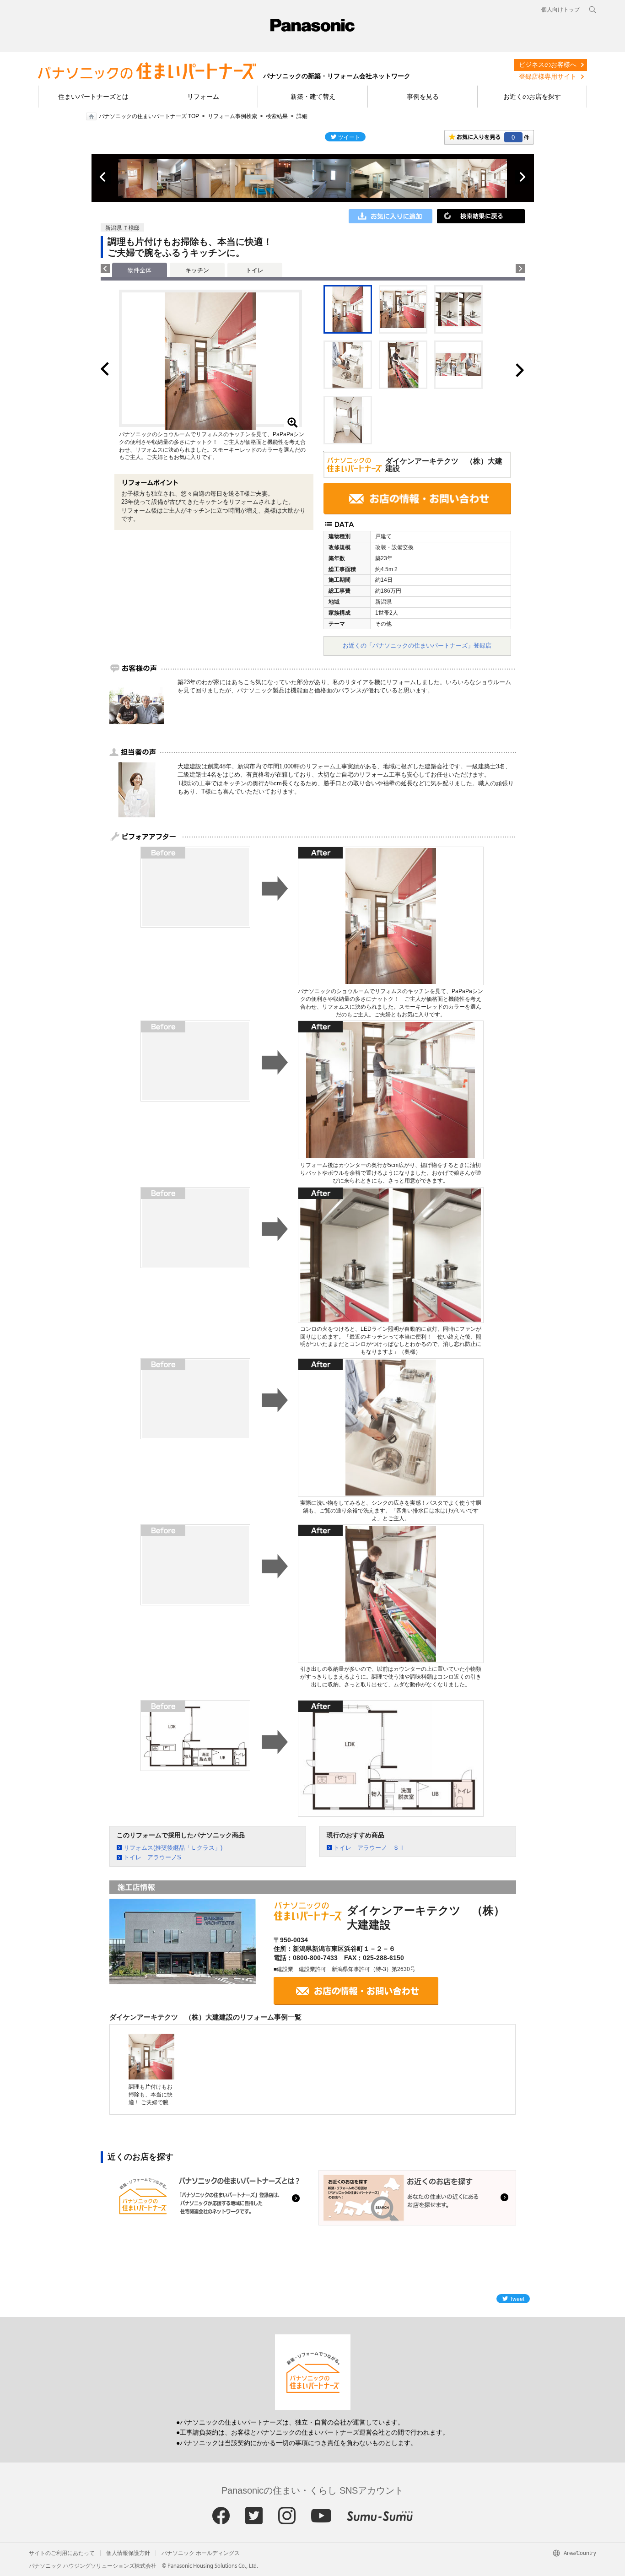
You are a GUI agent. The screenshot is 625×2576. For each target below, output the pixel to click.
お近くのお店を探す (532, 97)
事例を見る (423, 97)
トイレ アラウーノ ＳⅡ (369, 1848)
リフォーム (203, 97)
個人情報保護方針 (128, 2553)
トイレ (255, 270)
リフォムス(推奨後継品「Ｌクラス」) (173, 1848)
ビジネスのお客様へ (548, 65)
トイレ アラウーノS (152, 1857)
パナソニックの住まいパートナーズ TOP (149, 116)
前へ (103, 177)
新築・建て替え (313, 97)
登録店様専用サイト (548, 76)
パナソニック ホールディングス (201, 2553)
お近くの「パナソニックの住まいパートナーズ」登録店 (417, 645)
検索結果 (277, 116)
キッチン (197, 270)
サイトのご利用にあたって (62, 2553)
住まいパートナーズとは (93, 97)
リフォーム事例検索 (232, 116)
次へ (522, 177)
